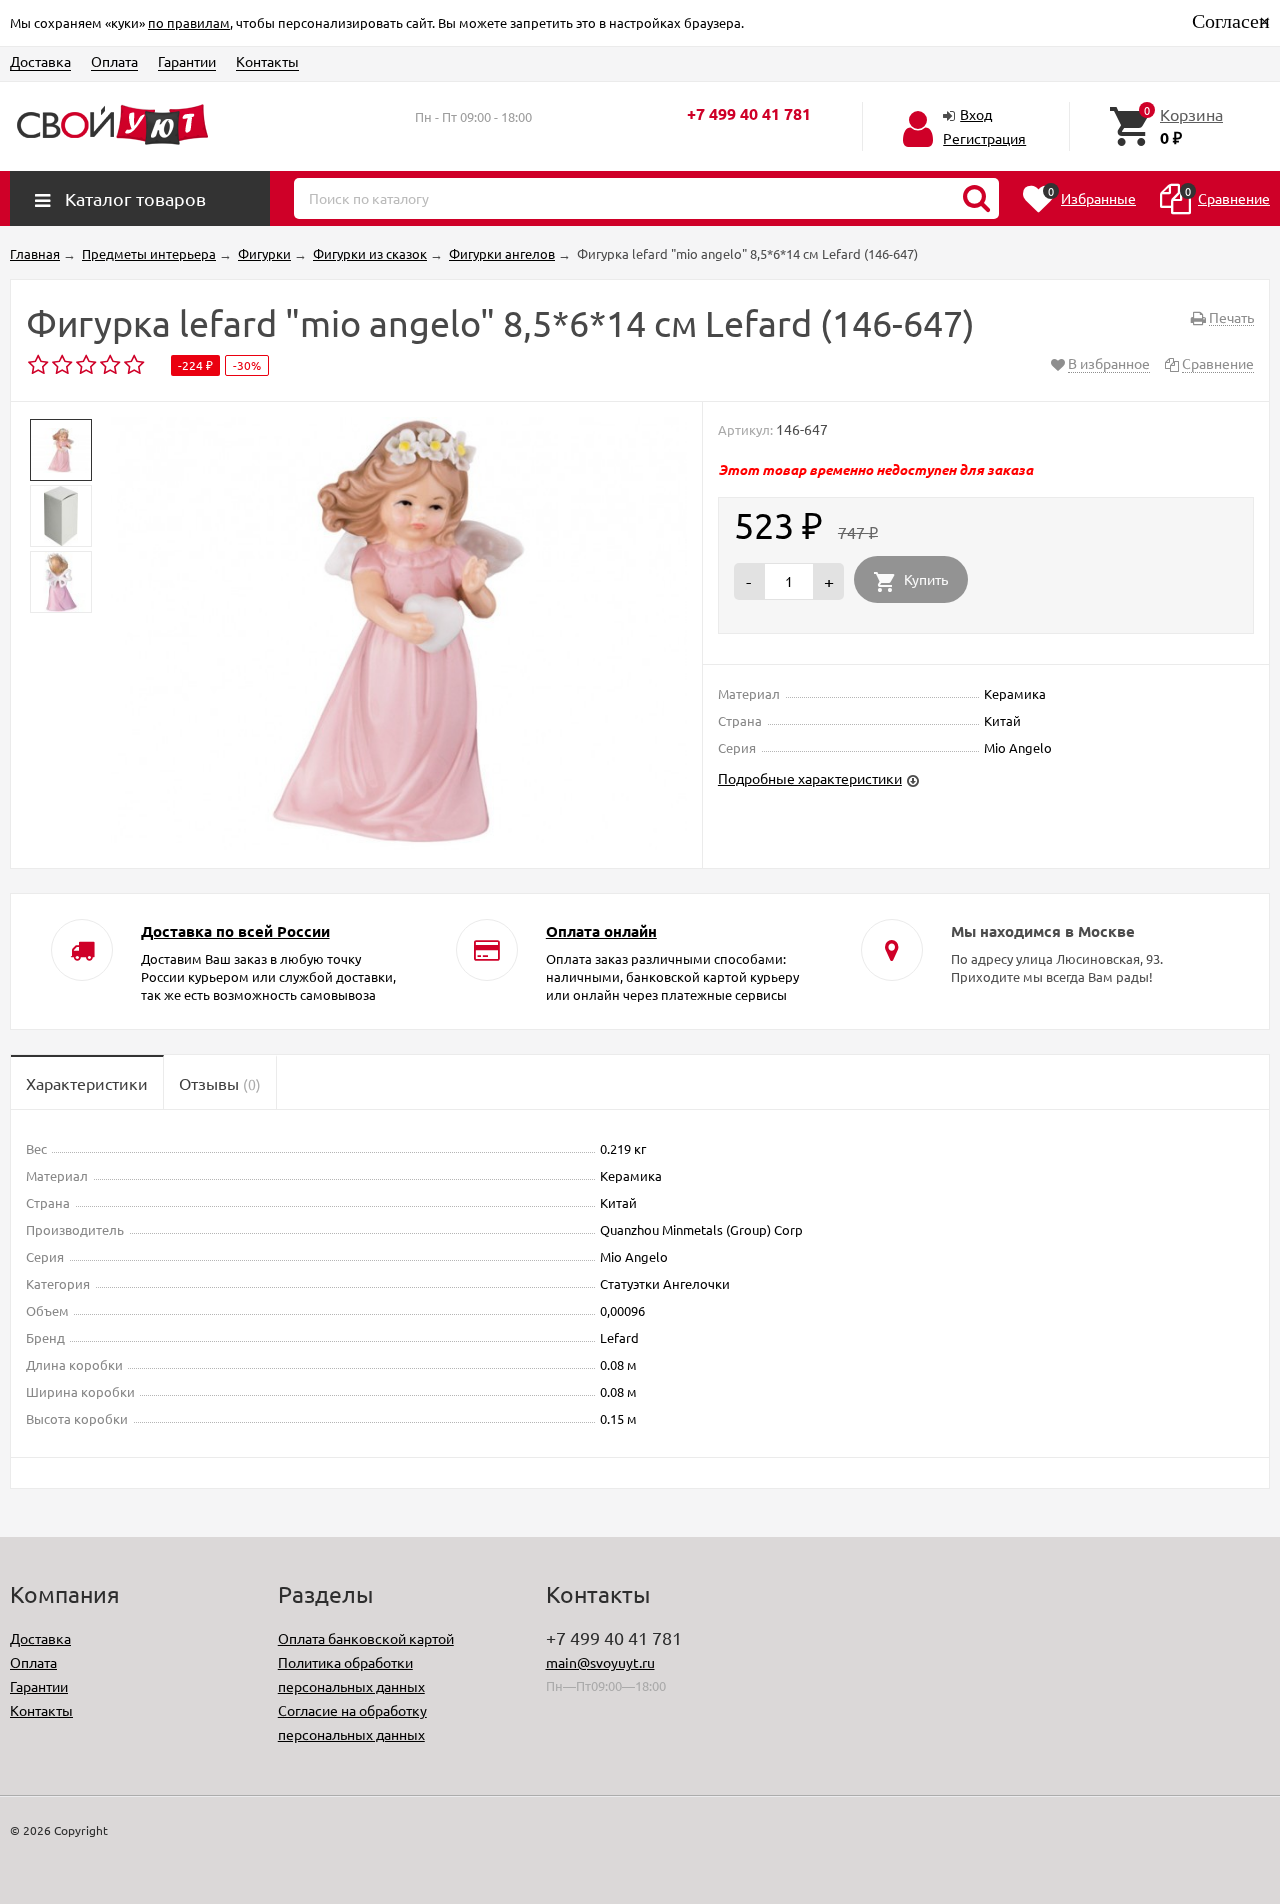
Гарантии (187, 61)
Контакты (267, 61)
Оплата (114, 61)
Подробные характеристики (810, 778)
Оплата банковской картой (366, 1638)
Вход (976, 114)
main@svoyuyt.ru (600, 1662)
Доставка (40, 61)
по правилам (189, 22)
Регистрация (984, 138)
